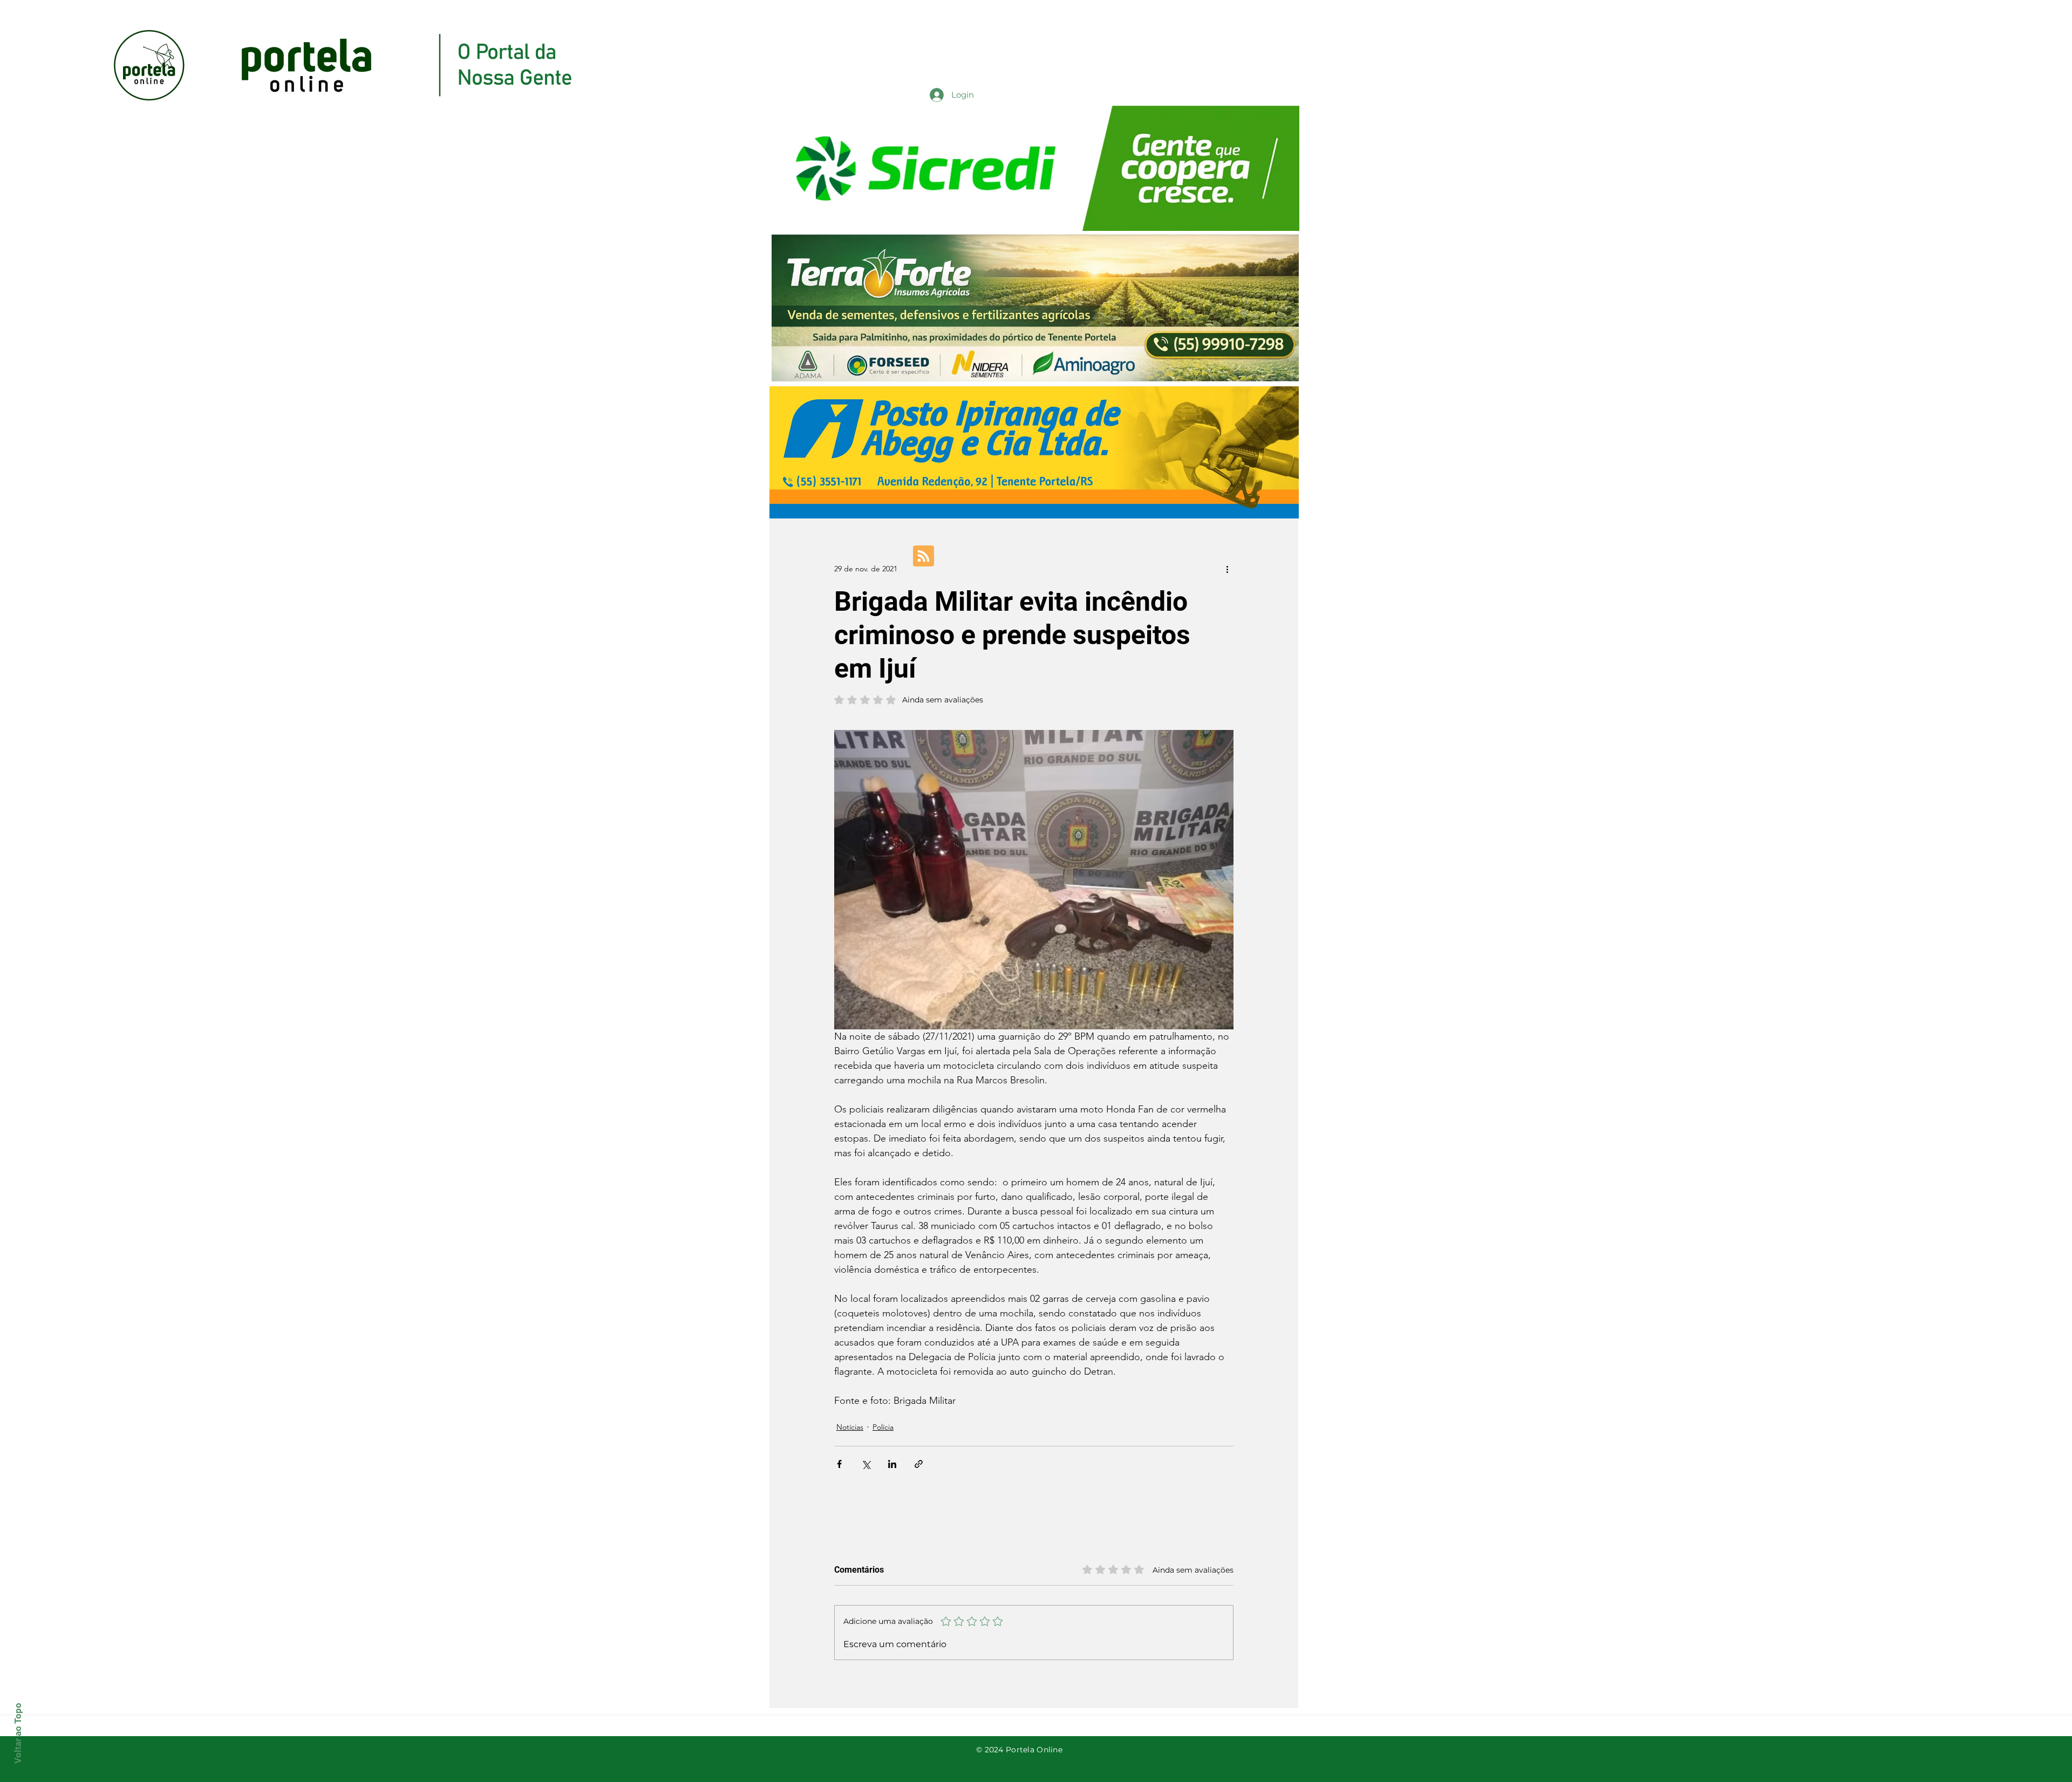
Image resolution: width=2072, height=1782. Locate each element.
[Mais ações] (1227, 569)
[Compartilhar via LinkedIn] (892, 1464)
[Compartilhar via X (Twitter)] (866, 1464)
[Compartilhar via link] (919, 1464)
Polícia (883, 1427)
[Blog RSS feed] (923, 557)
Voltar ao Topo (18, 1733)
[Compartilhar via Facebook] (839, 1464)
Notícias (850, 1427)
